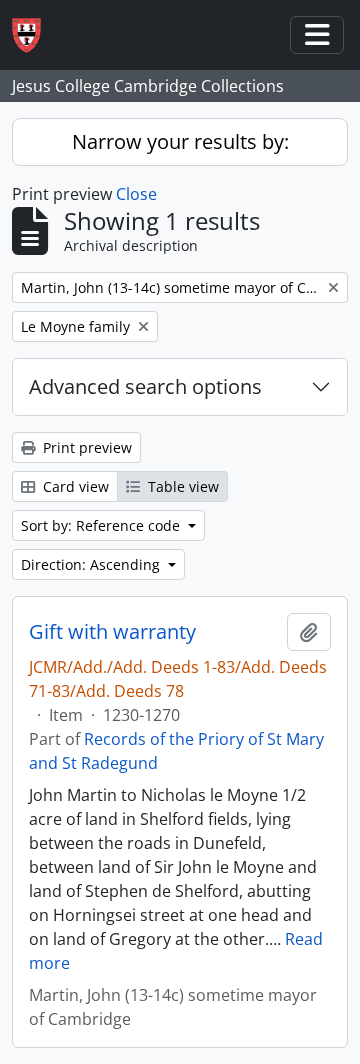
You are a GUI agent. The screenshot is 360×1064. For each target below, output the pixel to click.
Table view (181, 486)
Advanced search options (145, 386)
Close (136, 194)
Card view (74, 486)
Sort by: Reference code (102, 525)
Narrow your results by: (180, 141)
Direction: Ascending (92, 564)
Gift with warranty (112, 632)
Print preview (85, 447)
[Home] (34, 35)
